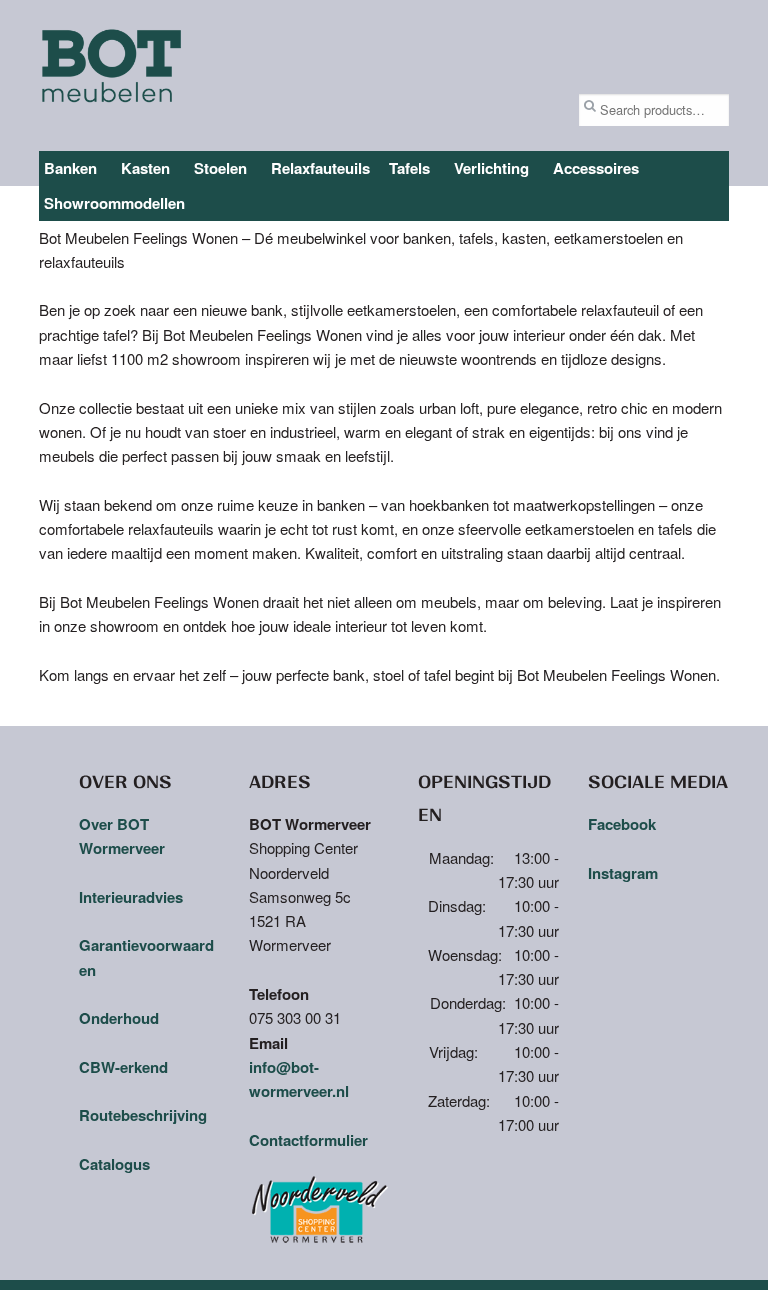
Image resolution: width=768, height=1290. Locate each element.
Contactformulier (308, 1140)
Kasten (145, 168)
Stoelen (220, 168)
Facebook (622, 824)
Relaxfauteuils (320, 168)
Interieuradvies (131, 897)
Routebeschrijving (143, 1115)
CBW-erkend (123, 1067)
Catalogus (114, 1164)
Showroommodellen (114, 203)
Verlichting (491, 168)
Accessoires (596, 168)
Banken (70, 168)
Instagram (623, 873)
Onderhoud (119, 1018)
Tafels (409, 168)
